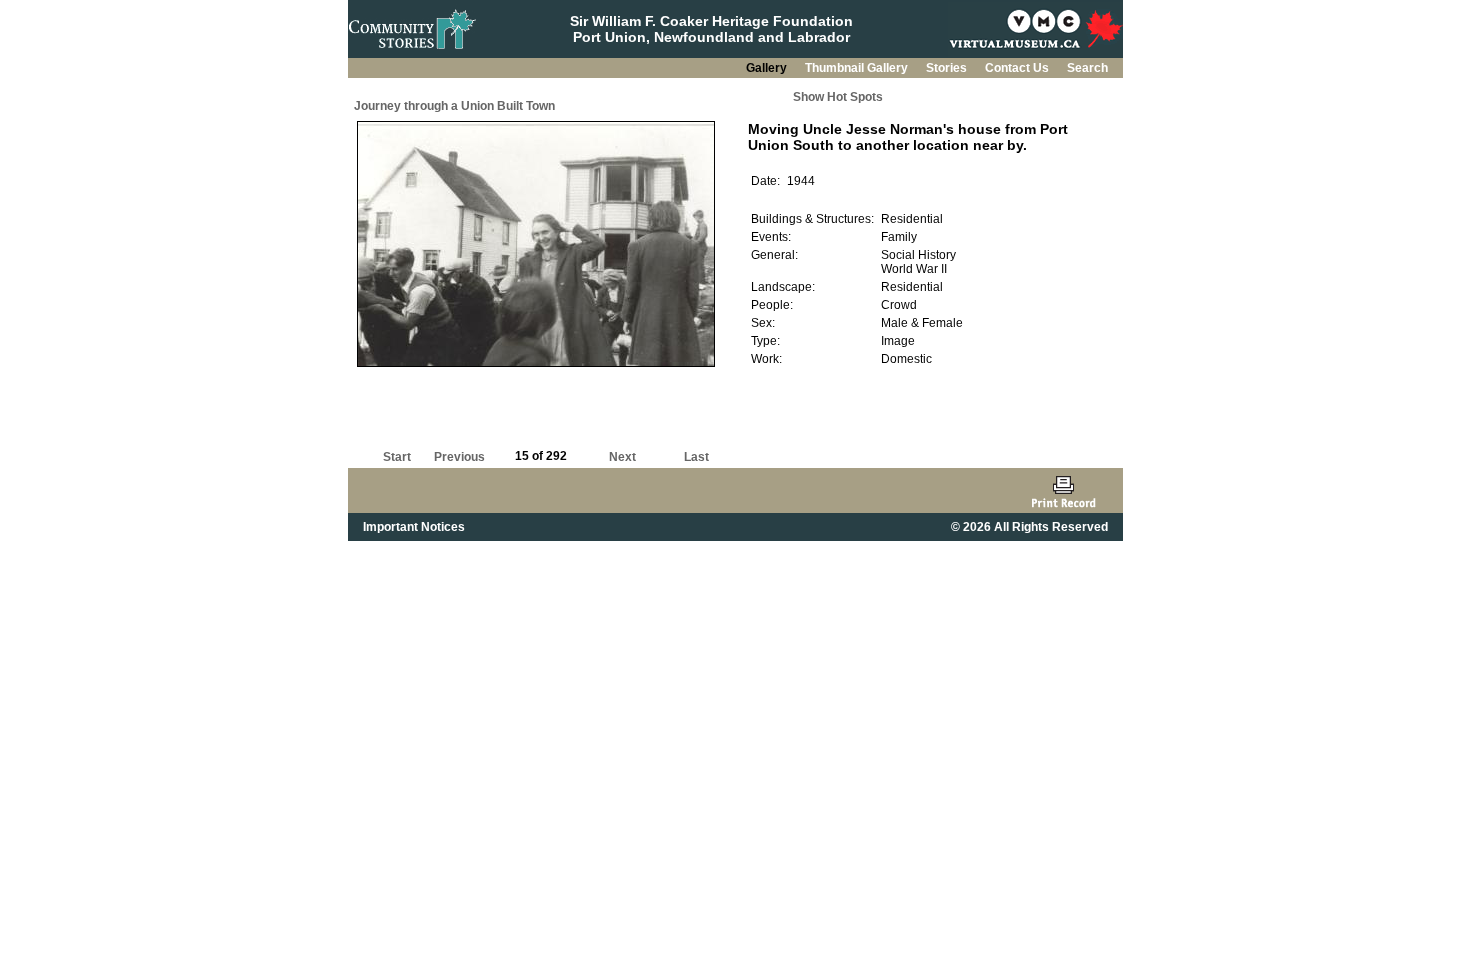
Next (622, 457)
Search (1087, 68)
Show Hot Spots (838, 97)
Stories (948, 68)
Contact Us (1018, 68)
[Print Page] (1063, 490)
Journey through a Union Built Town (454, 106)
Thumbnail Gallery (858, 68)
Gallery (768, 68)
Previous (459, 457)
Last (696, 457)
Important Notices (414, 527)
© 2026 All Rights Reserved (1029, 527)
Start (397, 457)
